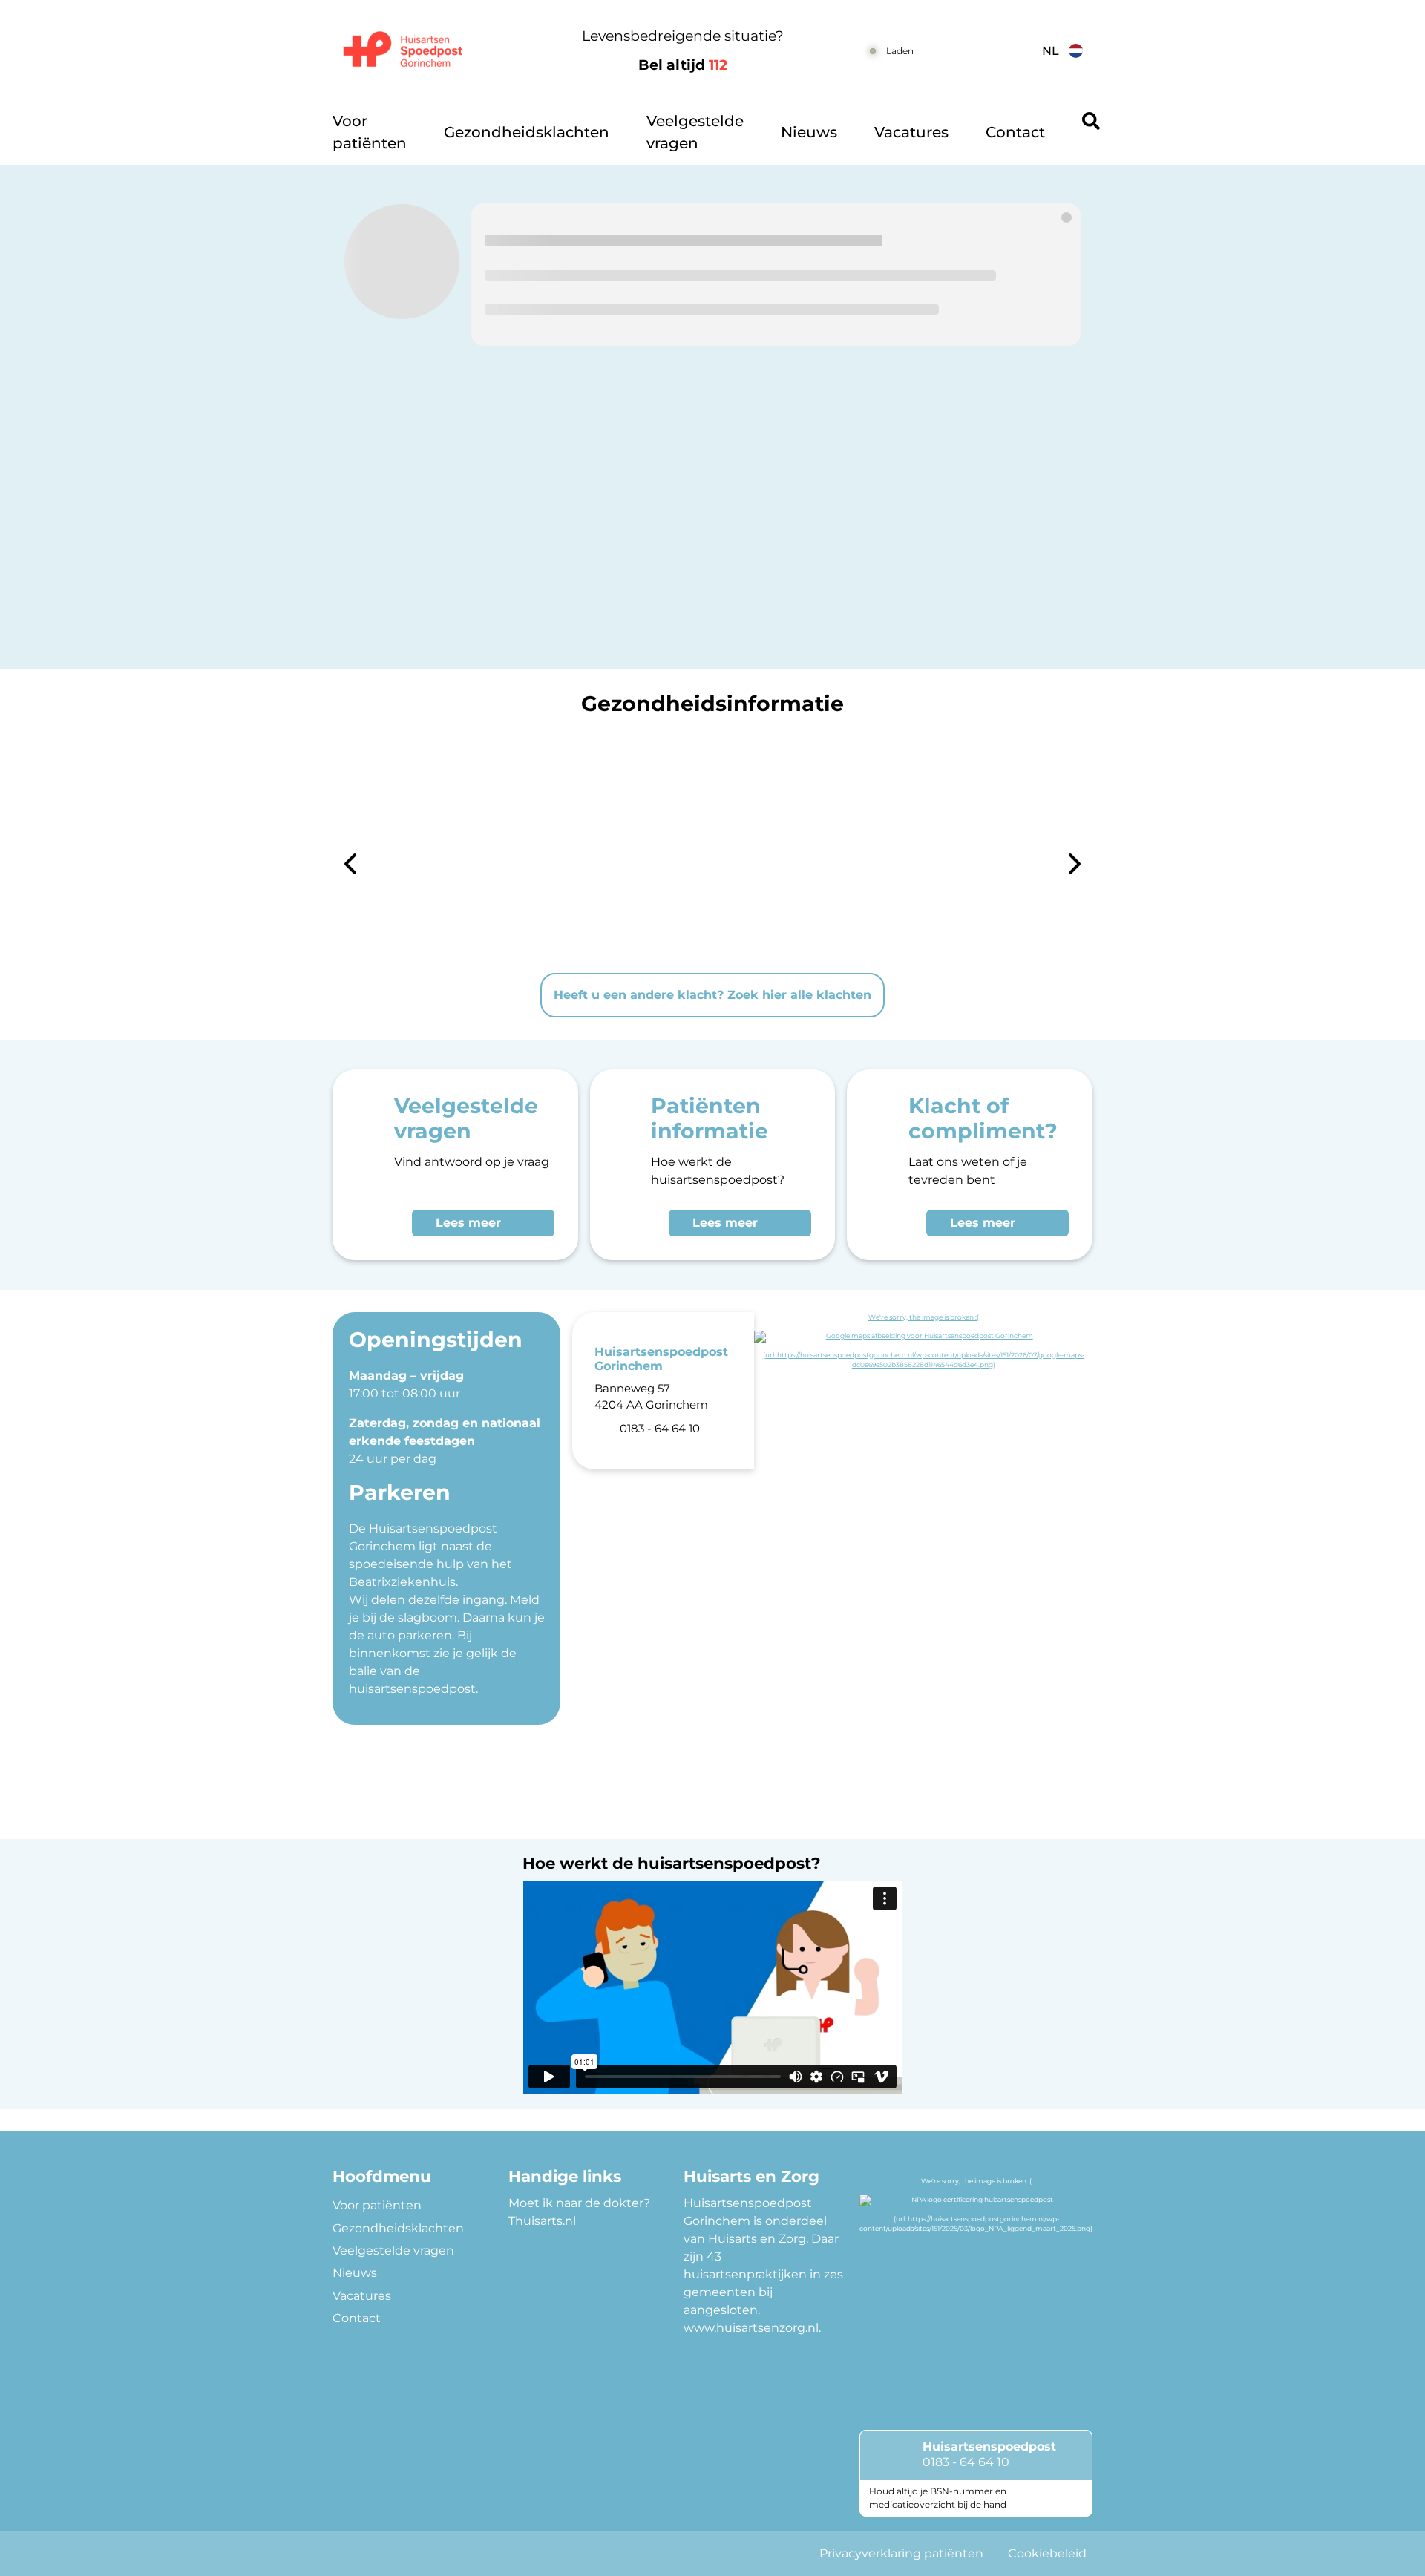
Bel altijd (683, 65)
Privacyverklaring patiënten (901, 2553)
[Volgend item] (1075, 866)
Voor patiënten (370, 132)
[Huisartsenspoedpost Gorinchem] (420, 51)
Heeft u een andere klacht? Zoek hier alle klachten (712, 995)
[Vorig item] (350, 866)
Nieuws (809, 132)
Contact (1015, 132)
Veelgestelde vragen (695, 132)
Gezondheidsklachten (527, 132)
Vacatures (911, 132)
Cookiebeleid (1047, 2553)
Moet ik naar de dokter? (579, 2203)
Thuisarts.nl (542, 2221)
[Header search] (1091, 121)
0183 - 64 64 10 (966, 2462)
